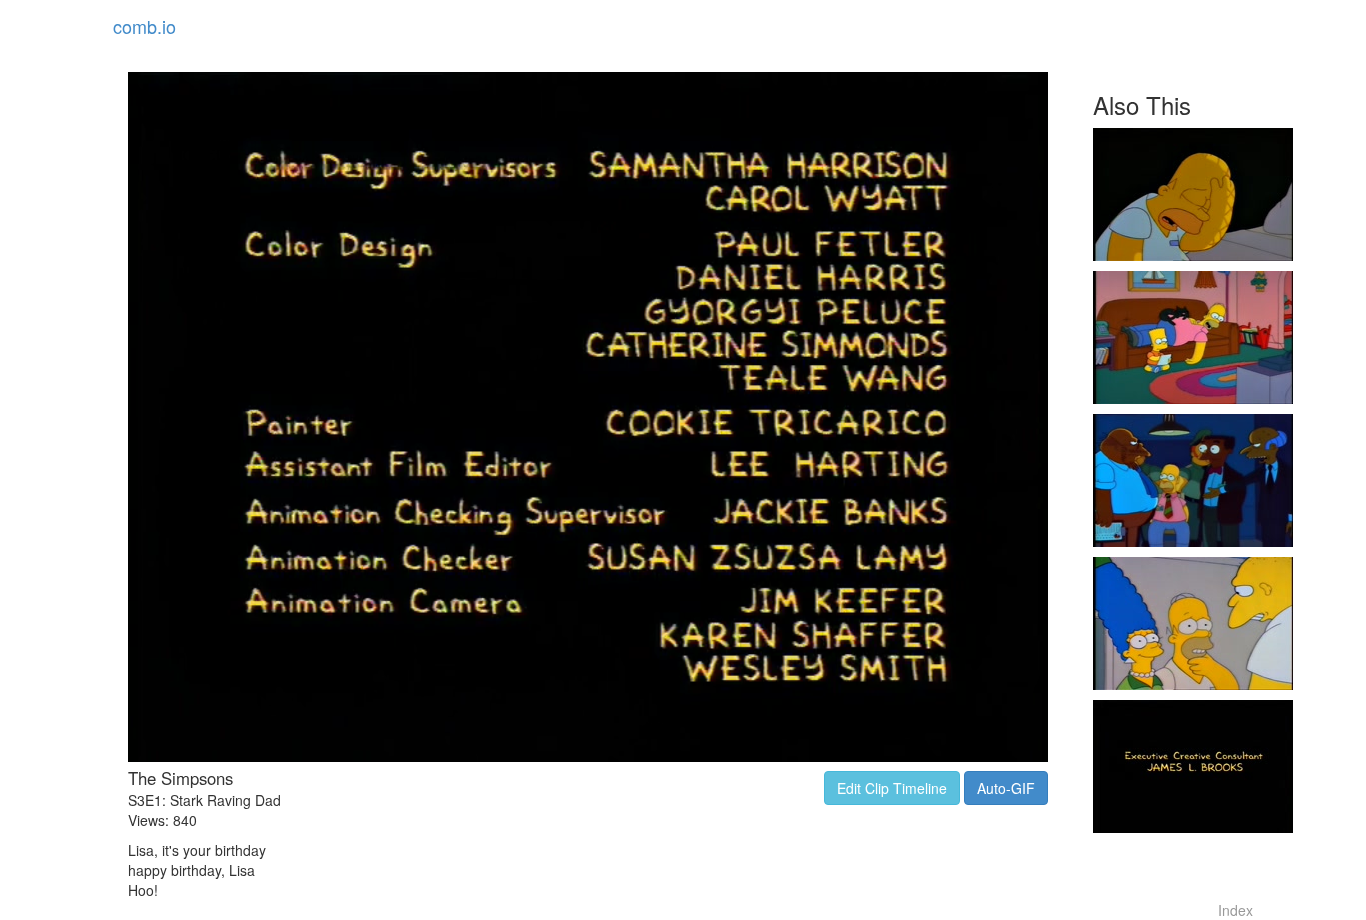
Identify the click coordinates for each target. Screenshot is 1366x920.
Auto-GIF (1006, 788)
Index (1235, 910)
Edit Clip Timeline (892, 788)
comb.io (144, 26)
